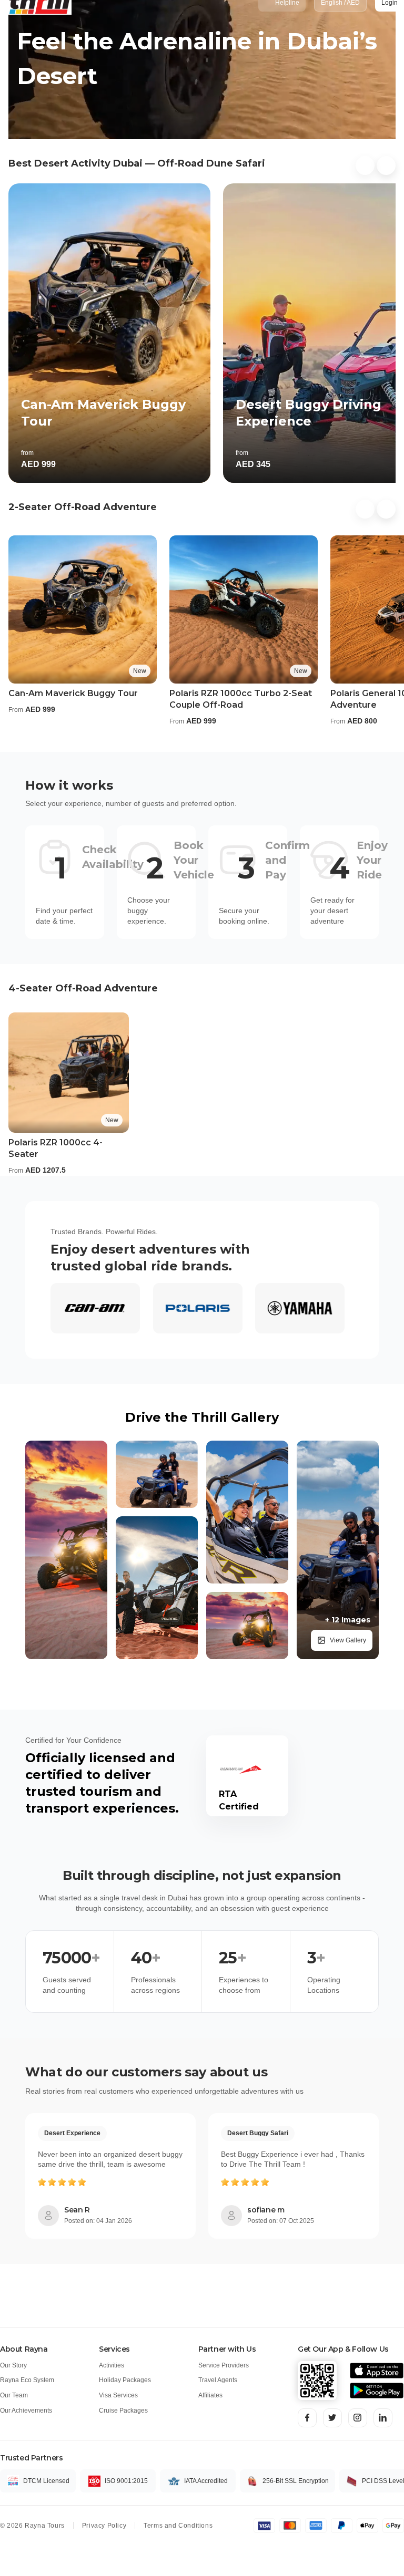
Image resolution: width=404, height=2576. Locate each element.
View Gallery (348, 1640)
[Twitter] (332, 2418)
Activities (112, 2365)
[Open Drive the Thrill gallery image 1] (66, 1550)
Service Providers (224, 2365)
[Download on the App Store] (377, 2371)
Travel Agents (218, 2380)
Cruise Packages (123, 2411)
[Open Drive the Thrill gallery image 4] (247, 1512)
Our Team (14, 2395)
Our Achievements (26, 2411)
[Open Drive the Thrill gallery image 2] (157, 1474)
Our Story (13, 2365)
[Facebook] (307, 2418)
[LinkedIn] (383, 2418)
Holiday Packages (125, 2380)
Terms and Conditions (178, 2526)
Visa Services (118, 2395)
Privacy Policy (104, 2526)
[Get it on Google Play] (377, 2391)
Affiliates (210, 2395)
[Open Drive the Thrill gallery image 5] (247, 1626)
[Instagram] (358, 2418)
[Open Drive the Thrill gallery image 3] (157, 1588)
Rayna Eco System (27, 2380)
